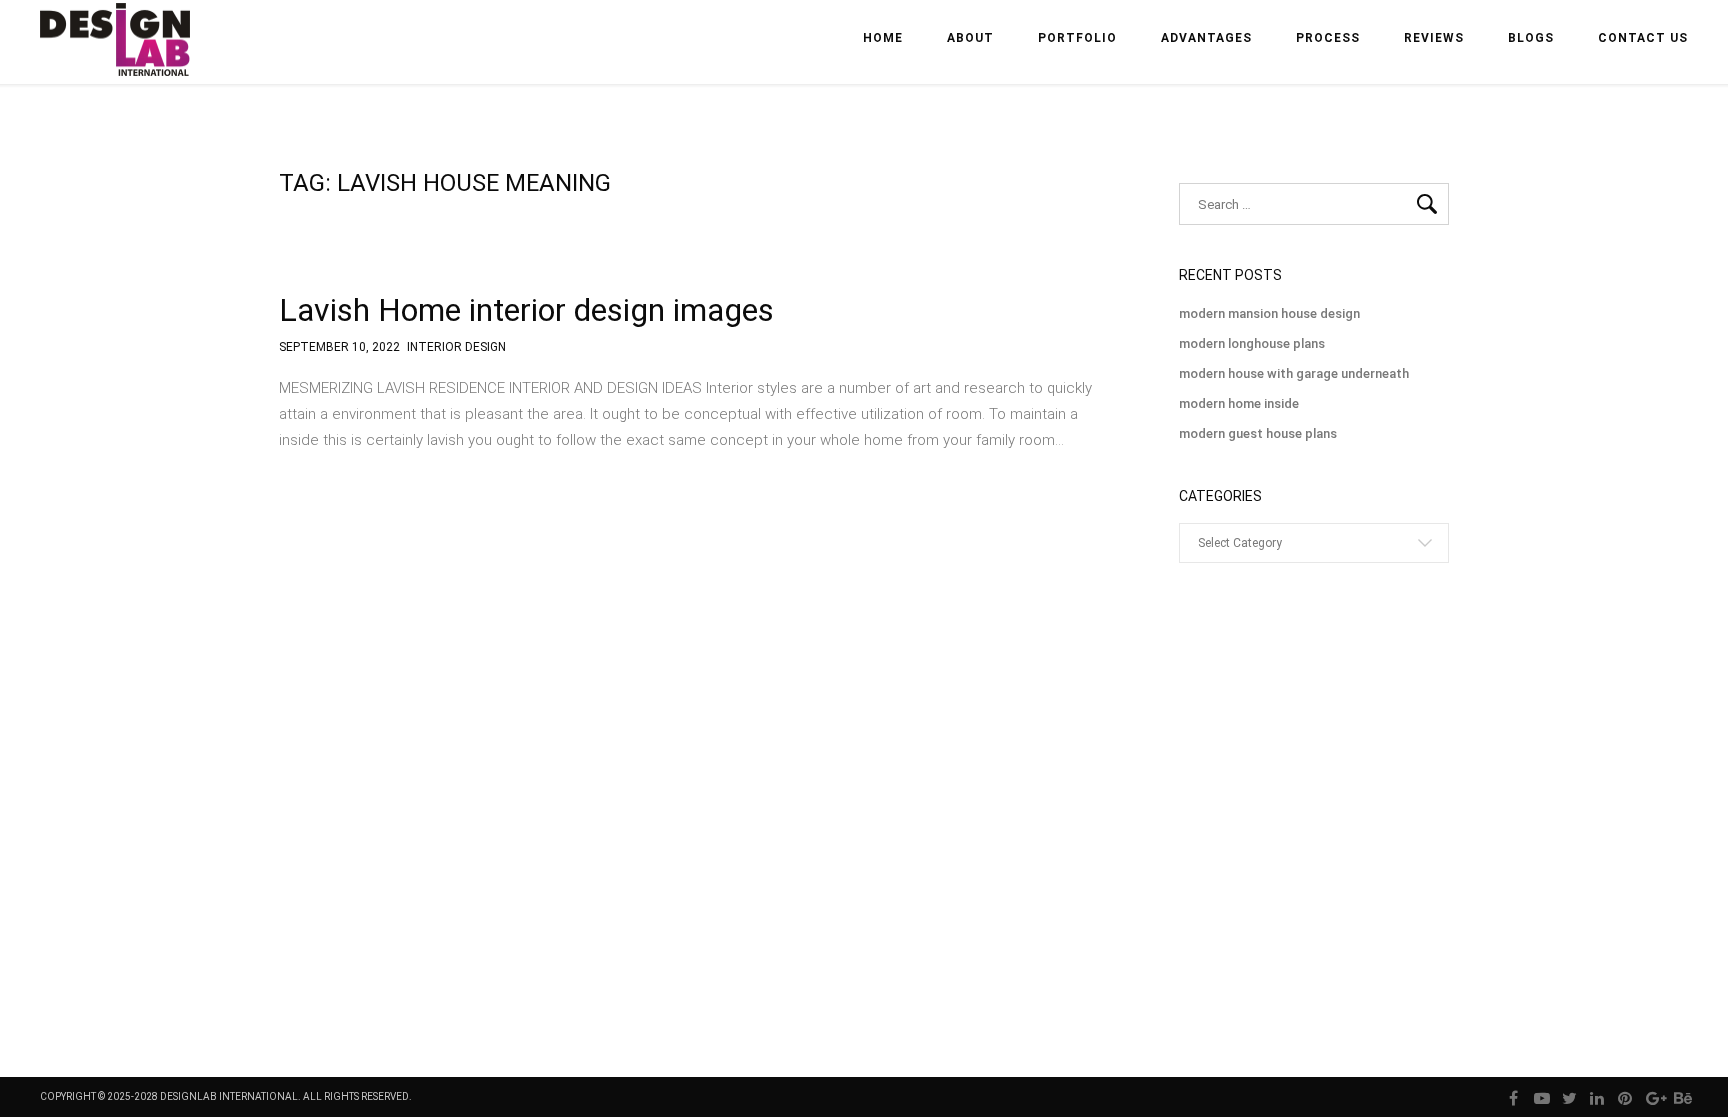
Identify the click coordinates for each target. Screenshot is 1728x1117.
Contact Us (1643, 38)
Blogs (1531, 38)
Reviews (1434, 38)
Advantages (1206, 38)
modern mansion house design (1269, 313)
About (970, 38)
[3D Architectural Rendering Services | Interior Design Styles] (117, 56)
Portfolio (1077, 38)
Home (883, 38)
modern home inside (1239, 403)
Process (1328, 38)
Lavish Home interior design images (526, 310)
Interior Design (456, 347)
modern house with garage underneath (1294, 373)
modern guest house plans (1258, 433)
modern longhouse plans (1252, 343)
